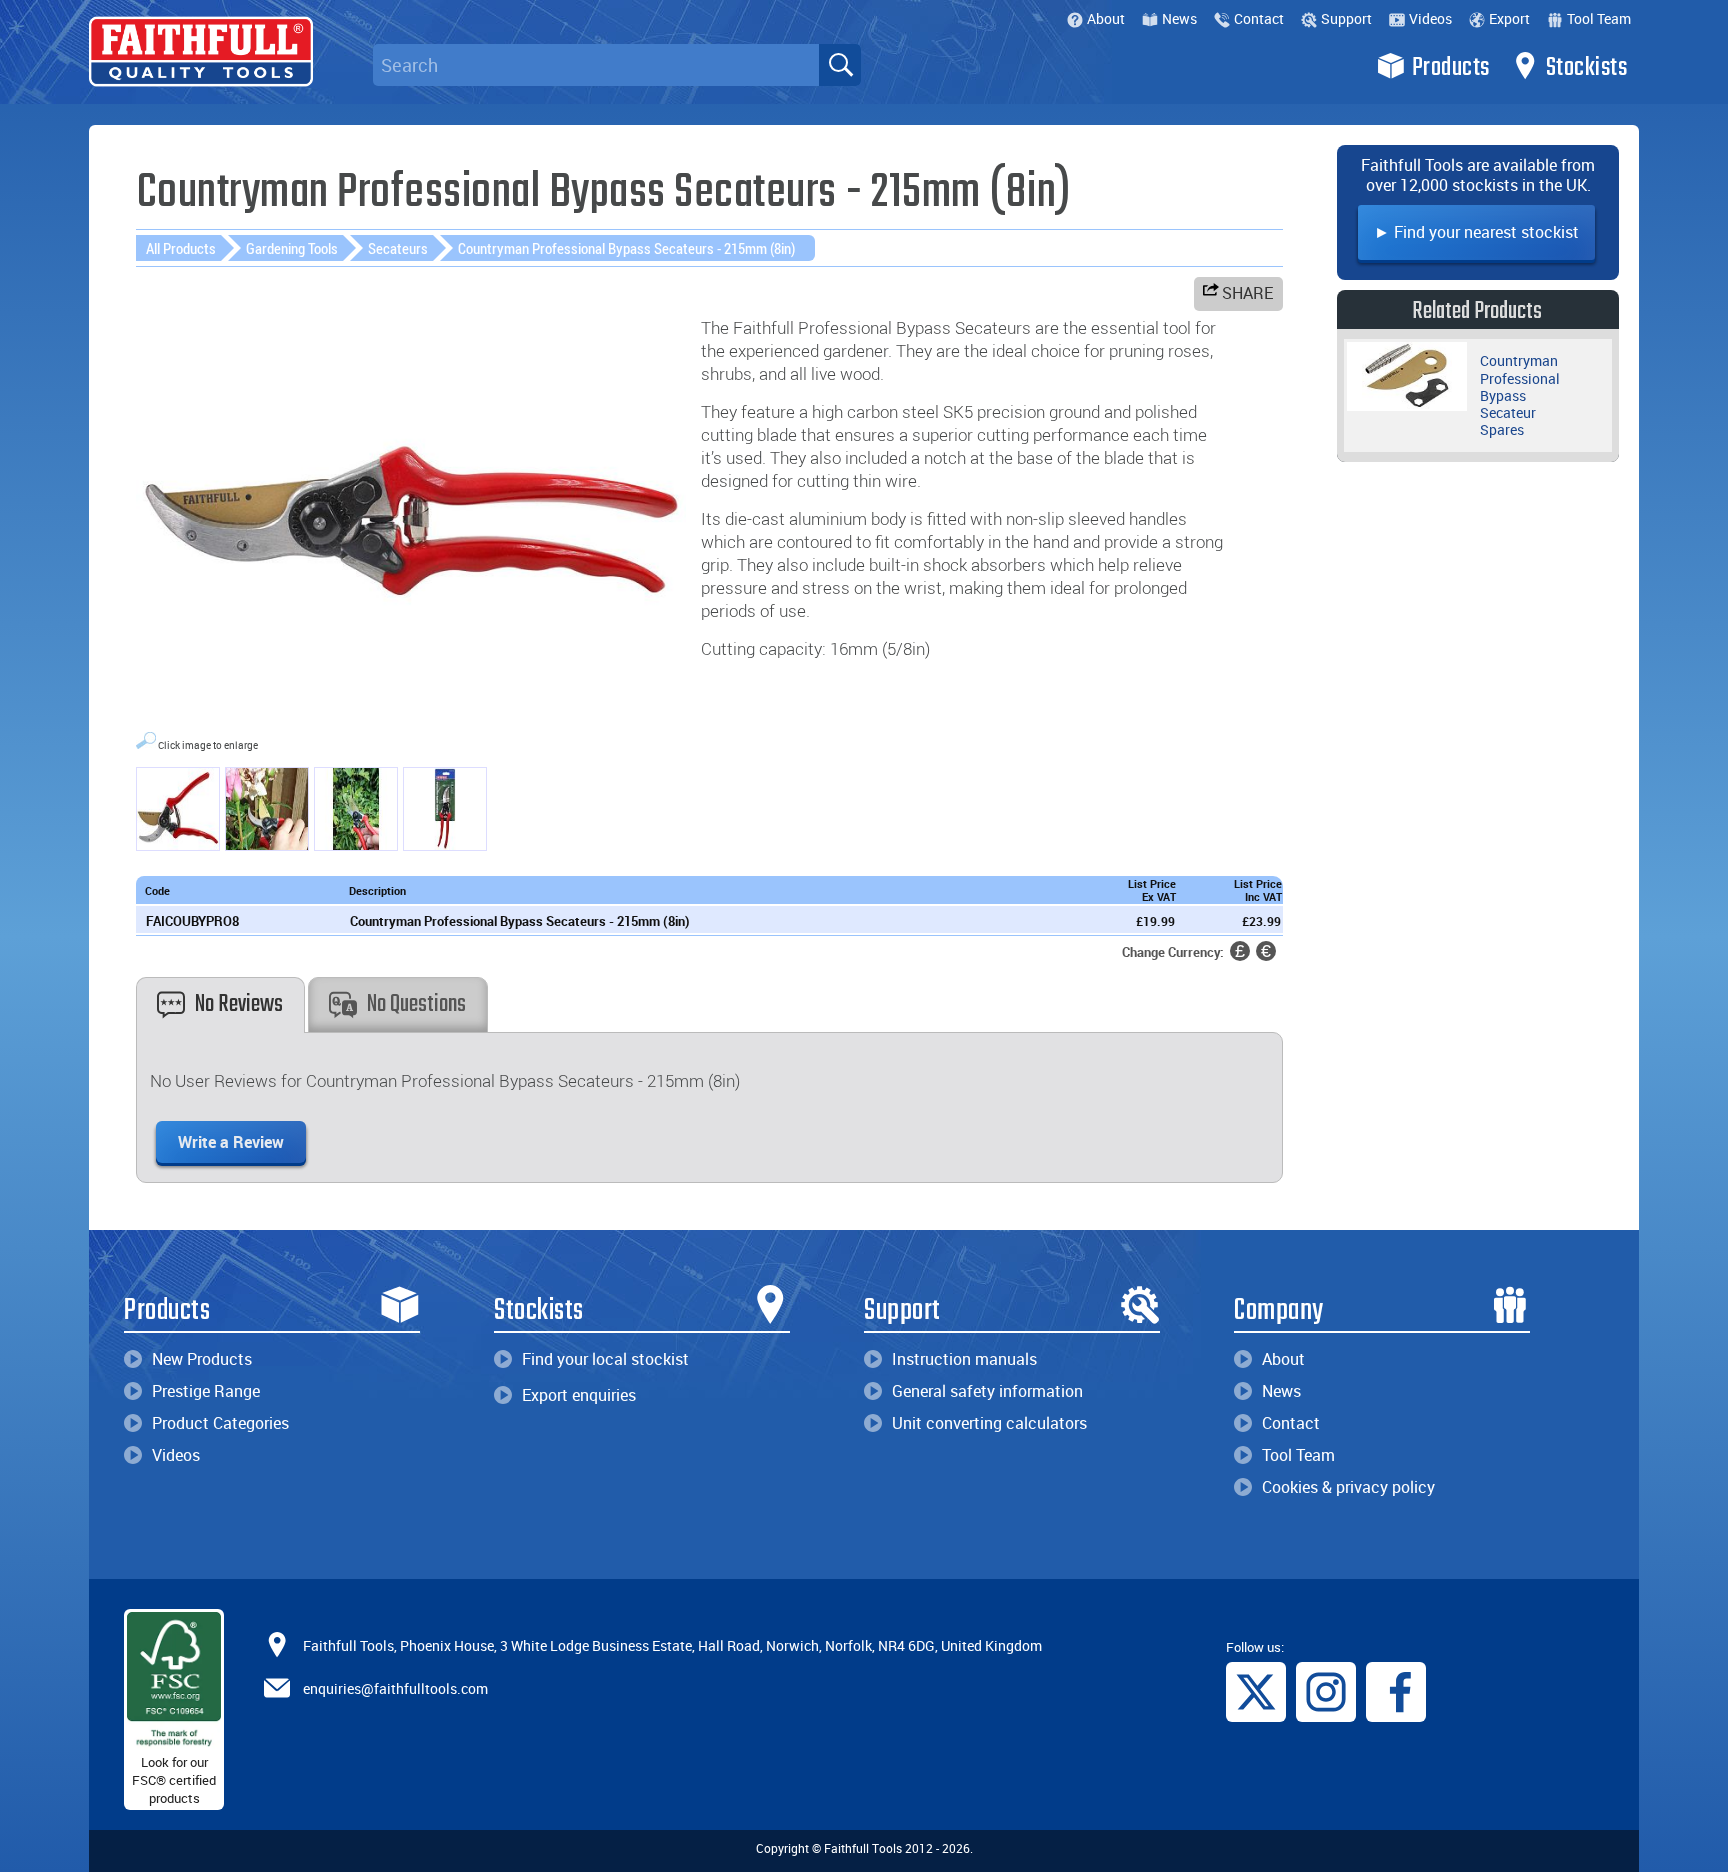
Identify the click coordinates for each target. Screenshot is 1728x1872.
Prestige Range (206, 1391)
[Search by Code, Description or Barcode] (840, 65)
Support (1346, 18)
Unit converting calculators (989, 1423)
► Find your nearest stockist (1476, 232)
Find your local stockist (605, 1359)
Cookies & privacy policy (1348, 1487)
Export (1509, 18)
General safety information (987, 1391)
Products (1451, 68)
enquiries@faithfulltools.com (395, 1687)
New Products (202, 1359)
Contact (1259, 18)
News (1179, 18)
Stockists (1587, 68)
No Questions (416, 1004)
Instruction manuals (964, 1359)
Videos (1430, 18)
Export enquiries (579, 1395)
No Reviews (239, 1004)
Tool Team (1599, 18)
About (1106, 18)
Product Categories (220, 1423)
